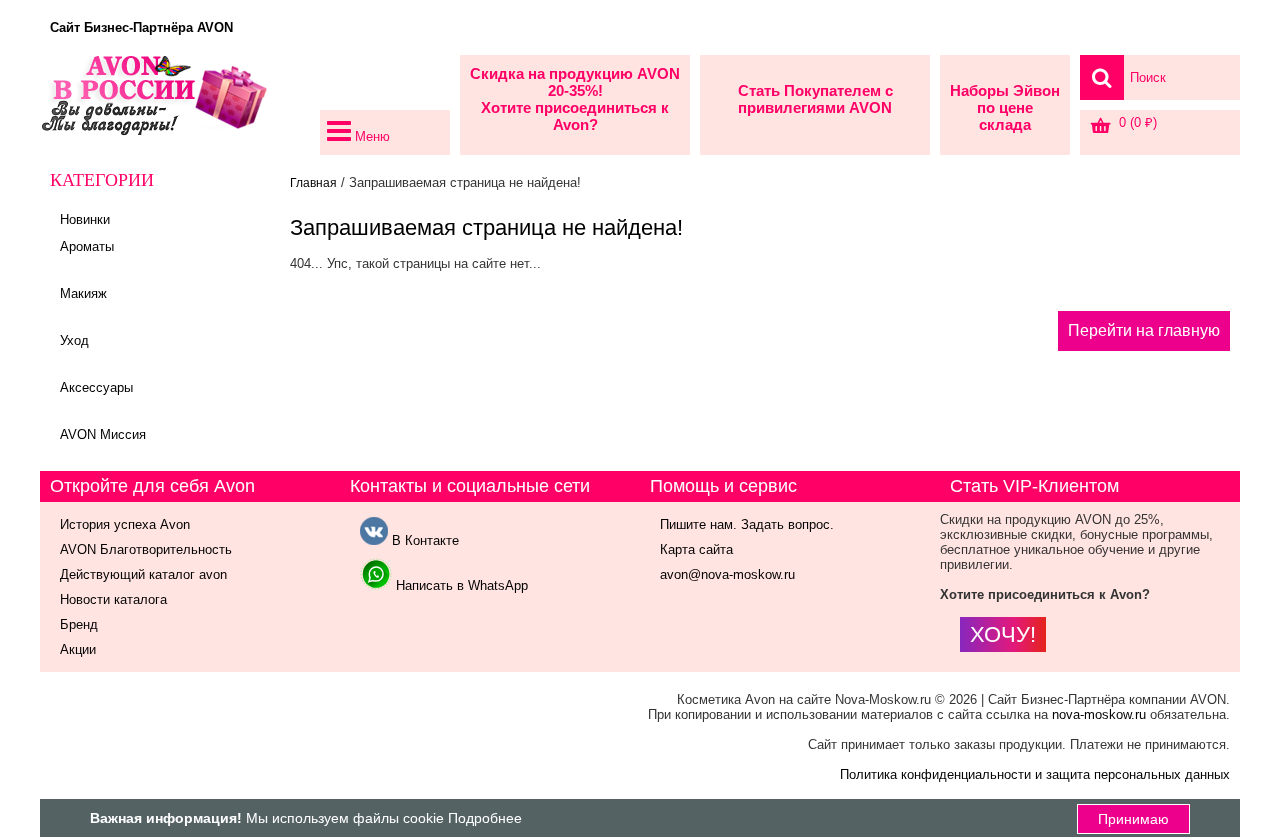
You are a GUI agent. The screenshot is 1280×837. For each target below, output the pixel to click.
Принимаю (1133, 819)
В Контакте (423, 540)
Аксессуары (96, 387)
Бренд (79, 624)
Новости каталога (113, 599)
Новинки (85, 219)
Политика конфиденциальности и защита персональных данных (1035, 774)
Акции (78, 649)
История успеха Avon (125, 524)
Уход (74, 340)
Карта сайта (696, 549)
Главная (313, 183)
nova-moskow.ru (1099, 714)
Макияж (83, 293)
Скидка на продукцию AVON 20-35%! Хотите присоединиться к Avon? (575, 99)
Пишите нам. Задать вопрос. (747, 524)
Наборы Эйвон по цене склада (1005, 107)
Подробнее (485, 818)
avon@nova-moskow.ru (727, 574)
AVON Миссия (103, 434)
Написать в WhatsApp (460, 585)
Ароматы (87, 246)
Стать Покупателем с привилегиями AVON (815, 99)
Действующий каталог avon (143, 574)
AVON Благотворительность (146, 549)
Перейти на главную (1144, 330)
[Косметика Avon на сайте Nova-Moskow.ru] (175, 105)
